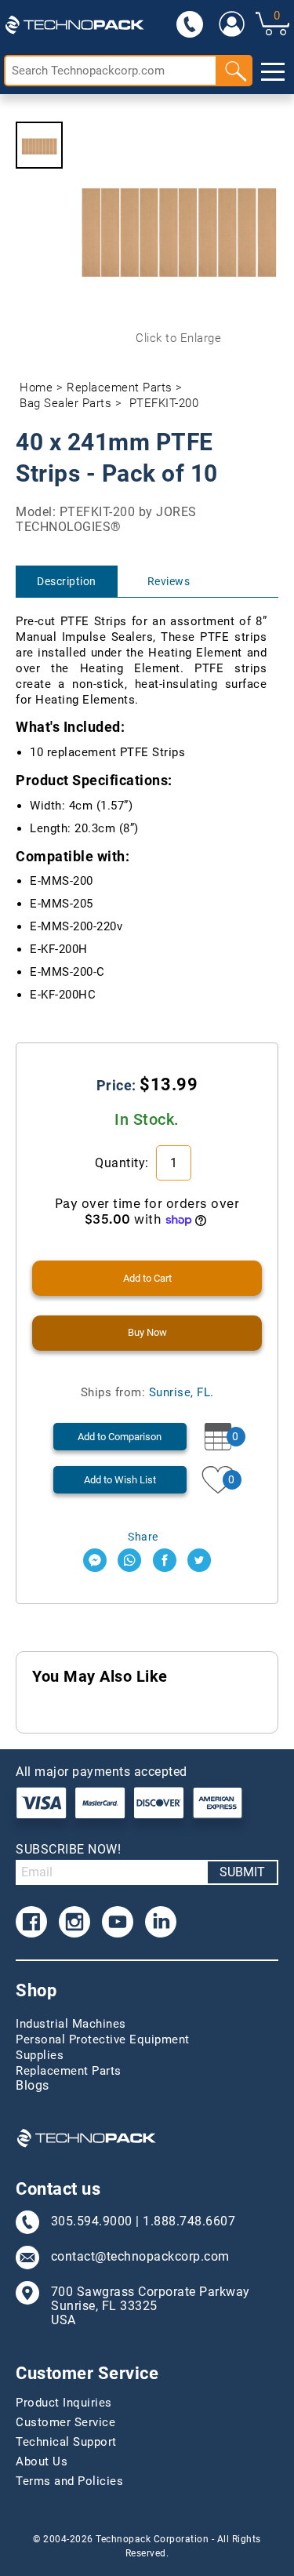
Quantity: (123, 1163)
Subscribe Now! (68, 1849)
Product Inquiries (64, 2403)
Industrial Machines (71, 2024)
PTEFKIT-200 (164, 403)
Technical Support (66, 2442)
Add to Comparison (120, 1437)
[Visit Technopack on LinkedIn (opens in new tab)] (161, 1922)
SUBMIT (242, 1872)
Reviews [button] (169, 581)
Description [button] (67, 581)
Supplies (40, 2055)
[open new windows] (95, 1560)
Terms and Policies (69, 2481)
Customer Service (65, 2422)
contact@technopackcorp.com (140, 2257)
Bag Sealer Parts (65, 403)
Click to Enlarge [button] (178, 338)
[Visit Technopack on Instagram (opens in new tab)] (74, 1922)
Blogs (33, 2086)
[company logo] (74, 24)
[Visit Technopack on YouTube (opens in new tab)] (118, 1922)
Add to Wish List (120, 1480)
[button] (39, 145)
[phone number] (189, 24)
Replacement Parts (120, 387)
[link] (231, 24)
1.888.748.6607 (189, 2221)
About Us (42, 2461)
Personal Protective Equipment (103, 2039)
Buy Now (147, 1332)
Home (36, 387)
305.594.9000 (92, 2221)
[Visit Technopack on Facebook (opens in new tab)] (31, 1922)
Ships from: (147, 1392)
